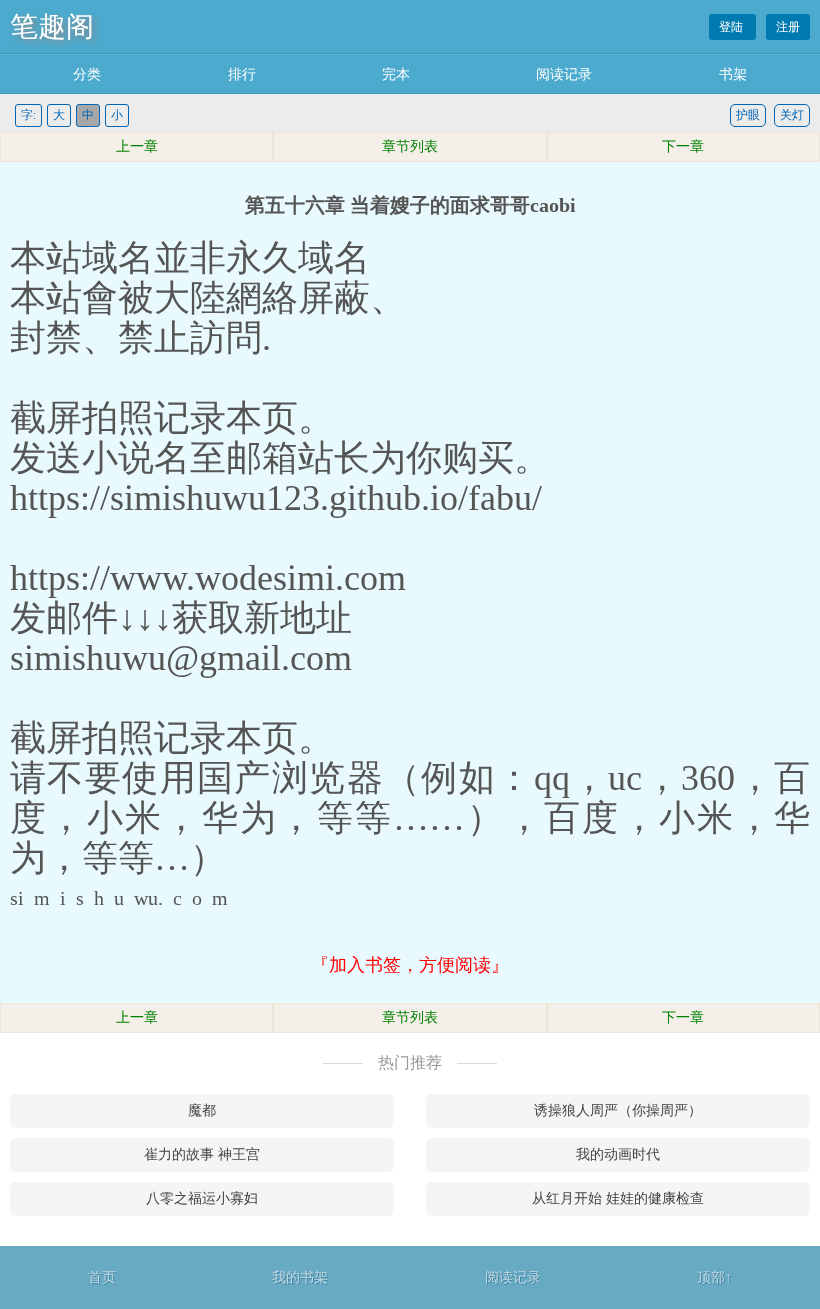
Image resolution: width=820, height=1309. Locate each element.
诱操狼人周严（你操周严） (618, 1110)
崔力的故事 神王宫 (202, 1154)
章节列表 (410, 146)
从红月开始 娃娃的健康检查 (618, 1198)
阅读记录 (564, 74)
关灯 (792, 115)
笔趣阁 (52, 26)
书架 (733, 74)
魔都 (202, 1110)
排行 (242, 74)
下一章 (683, 146)
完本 (396, 74)
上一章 (137, 146)
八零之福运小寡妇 (202, 1198)
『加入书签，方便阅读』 (410, 965)
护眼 (748, 115)
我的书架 (300, 1277)
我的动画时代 (618, 1154)
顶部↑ (714, 1277)
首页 (102, 1277)
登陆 (732, 27)
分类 (87, 74)
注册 (788, 27)
